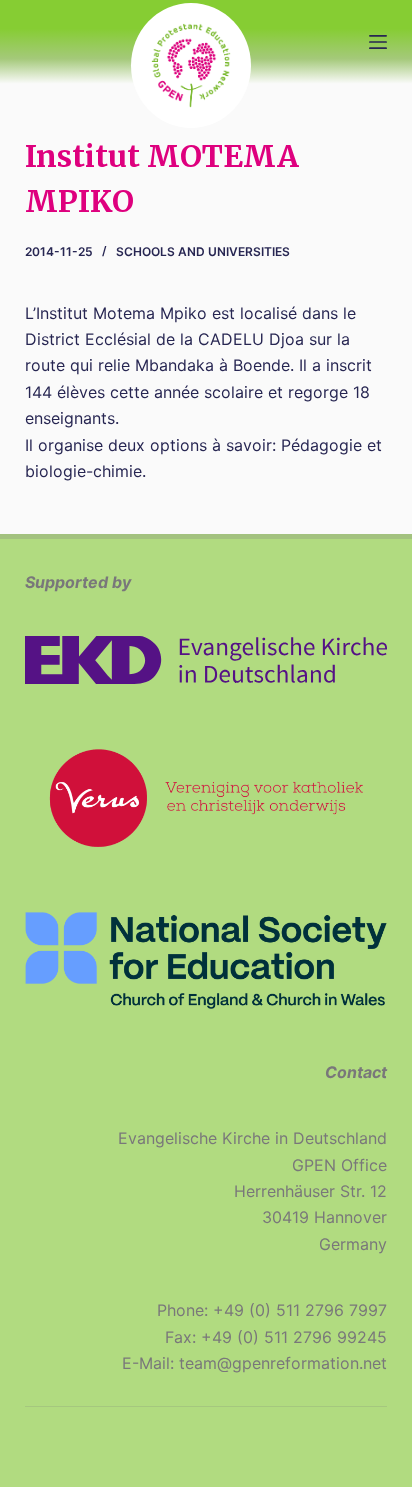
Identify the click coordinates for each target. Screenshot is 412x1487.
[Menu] (378, 42)
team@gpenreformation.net (283, 1363)
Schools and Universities (203, 251)
